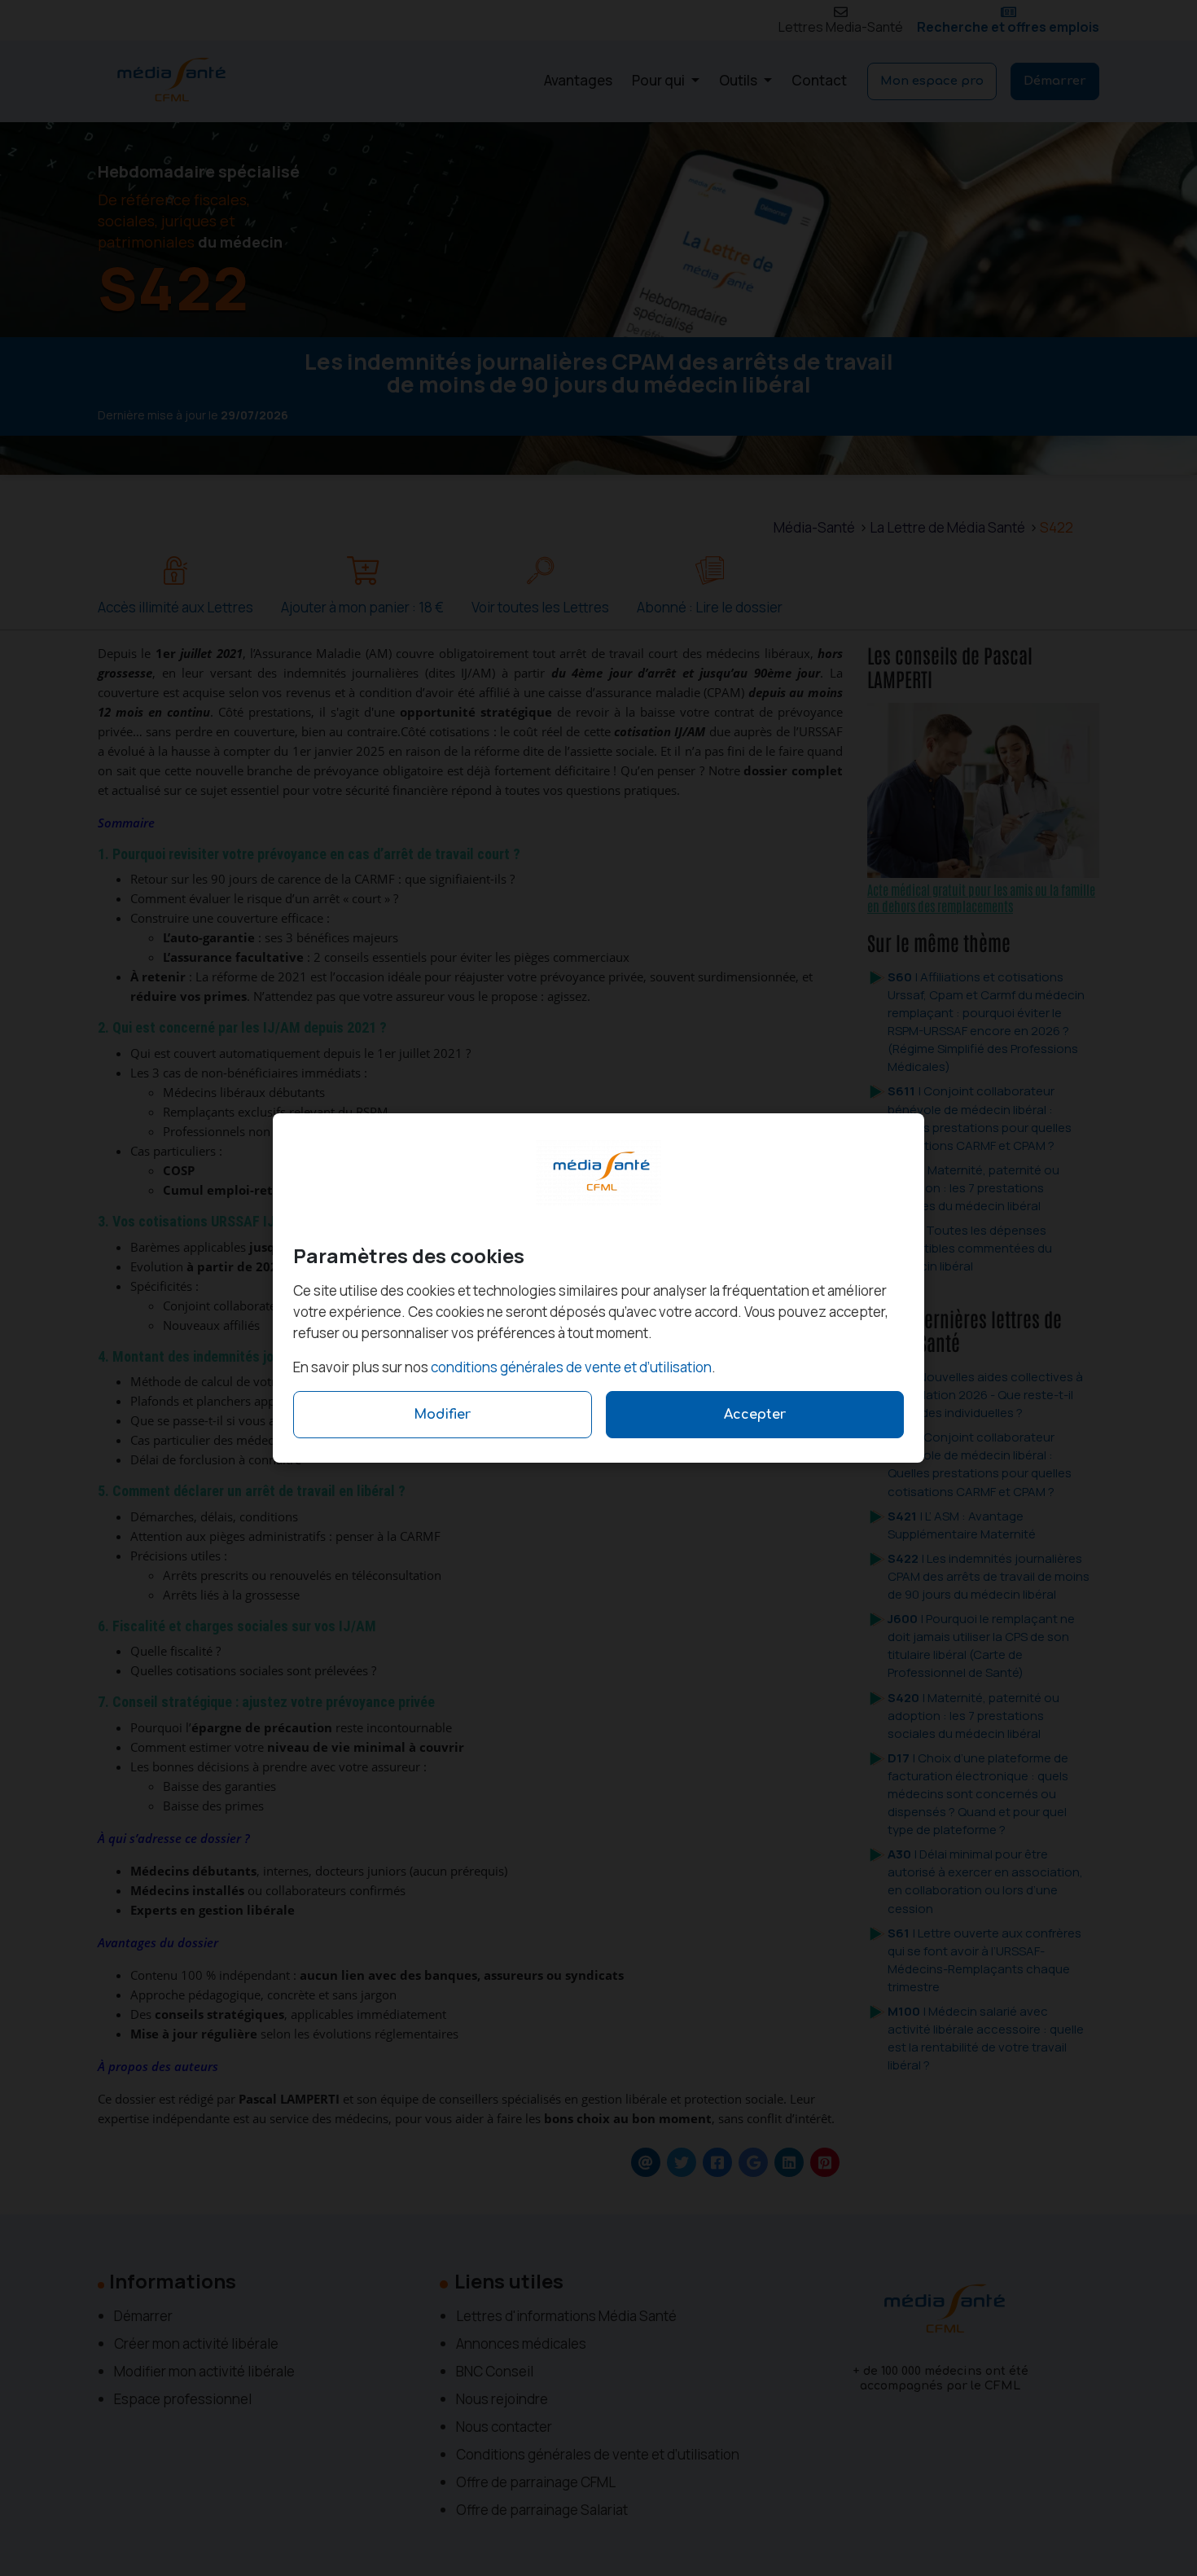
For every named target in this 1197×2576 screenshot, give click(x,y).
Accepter (755, 1415)
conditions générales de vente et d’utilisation (571, 1367)
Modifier (442, 1415)
